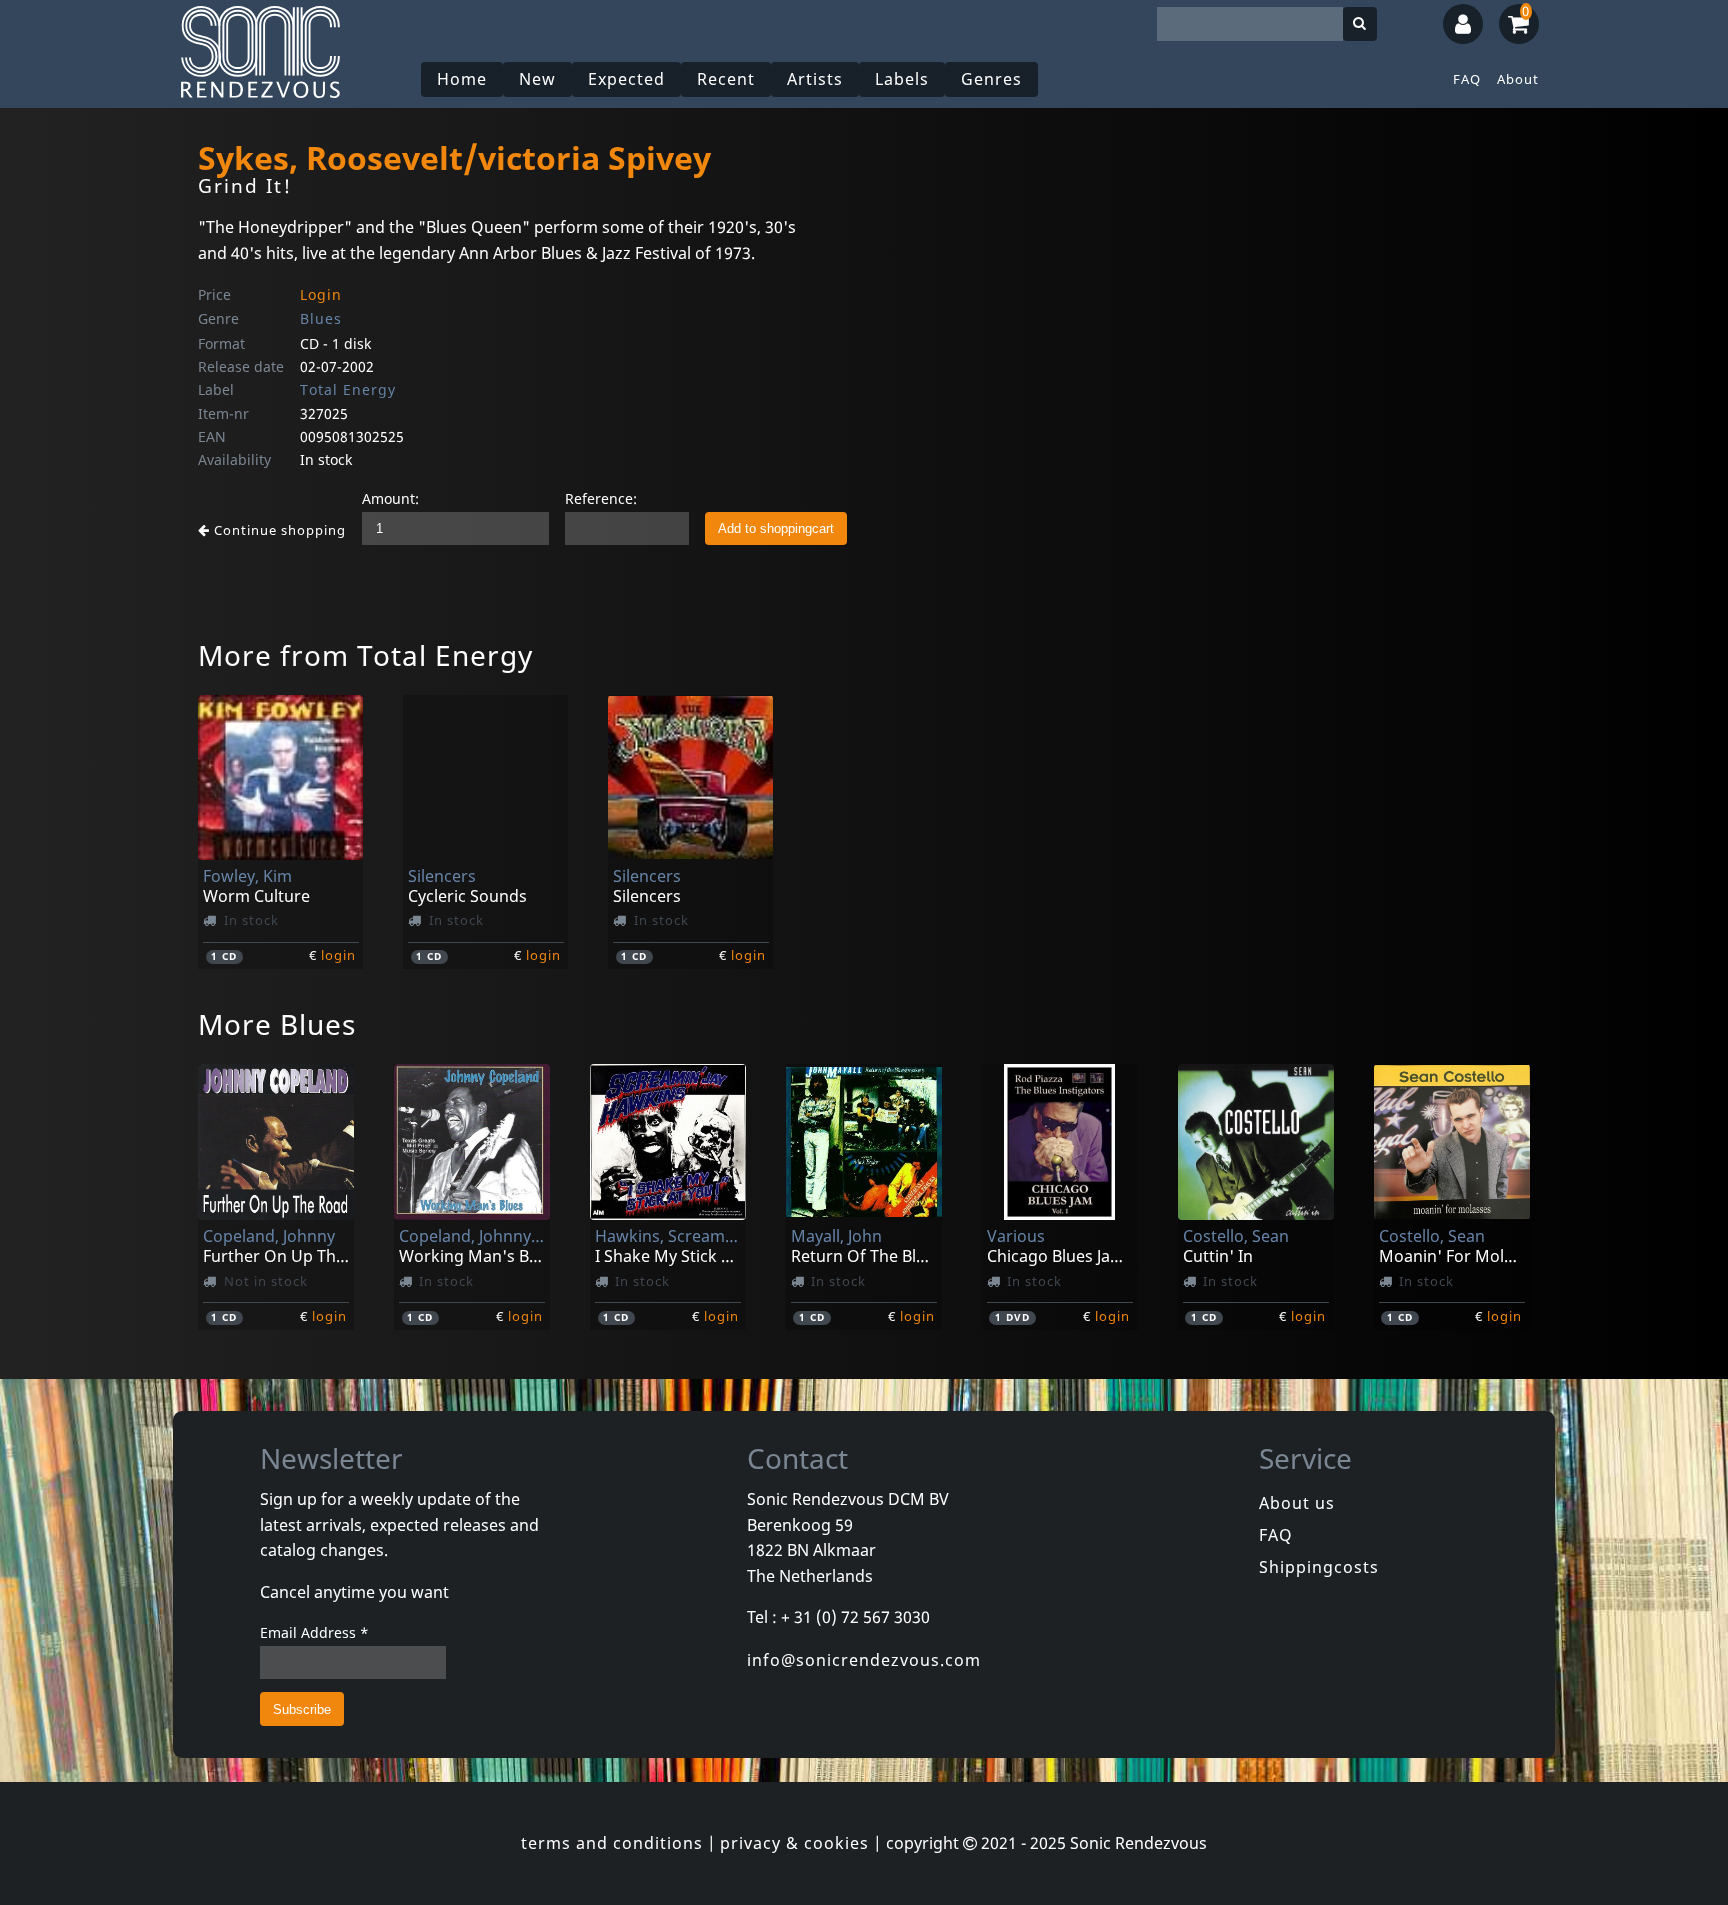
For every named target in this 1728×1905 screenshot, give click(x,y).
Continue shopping (278, 530)
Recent (726, 79)
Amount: (390, 498)
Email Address (314, 1632)
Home (462, 79)
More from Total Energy (365, 655)
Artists (815, 79)
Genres (991, 79)
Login (321, 294)
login (338, 955)
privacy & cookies (794, 1843)
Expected (626, 79)
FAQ (1467, 79)
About (1518, 79)
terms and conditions (612, 1843)
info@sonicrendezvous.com (864, 1660)
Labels (902, 79)
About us (1297, 1503)
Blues (321, 318)
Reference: (601, 498)
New (537, 79)
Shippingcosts (1319, 1567)
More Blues (277, 1024)
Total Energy (348, 389)
